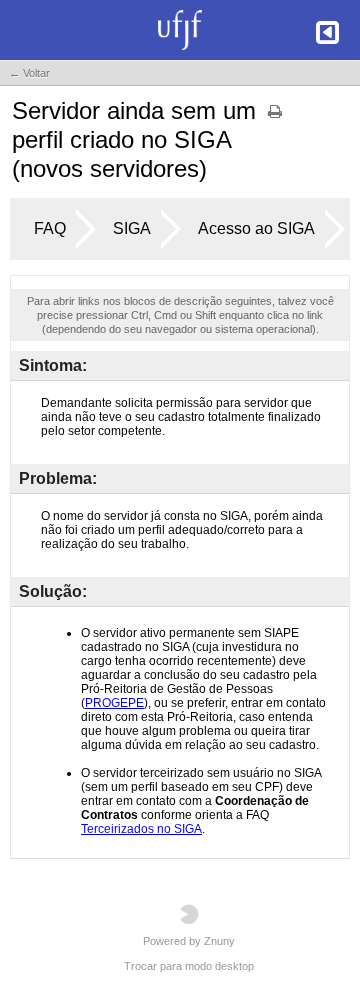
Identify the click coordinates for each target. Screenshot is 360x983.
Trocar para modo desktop (189, 966)
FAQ (50, 228)
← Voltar (29, 73)
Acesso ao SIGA (256, 228)
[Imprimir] (275, 118)
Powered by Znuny (189, 941)
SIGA (132, 228)
